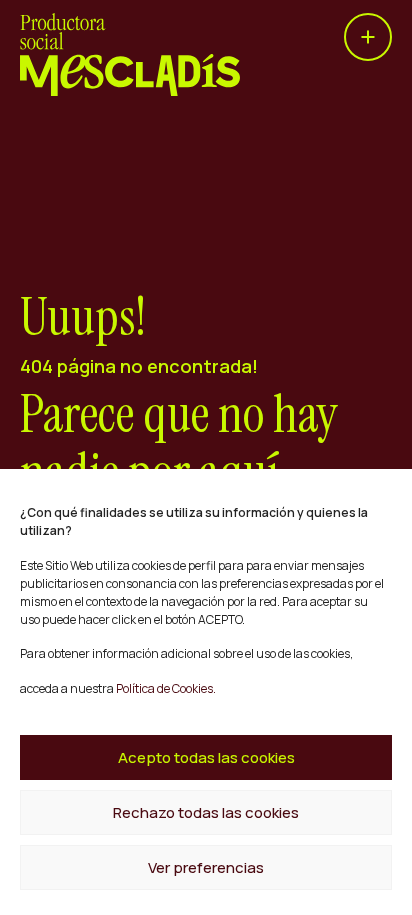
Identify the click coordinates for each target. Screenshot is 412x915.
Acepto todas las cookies (206, 757)
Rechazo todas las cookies (206, 812)
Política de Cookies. (165, 688)
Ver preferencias (206, 867)
